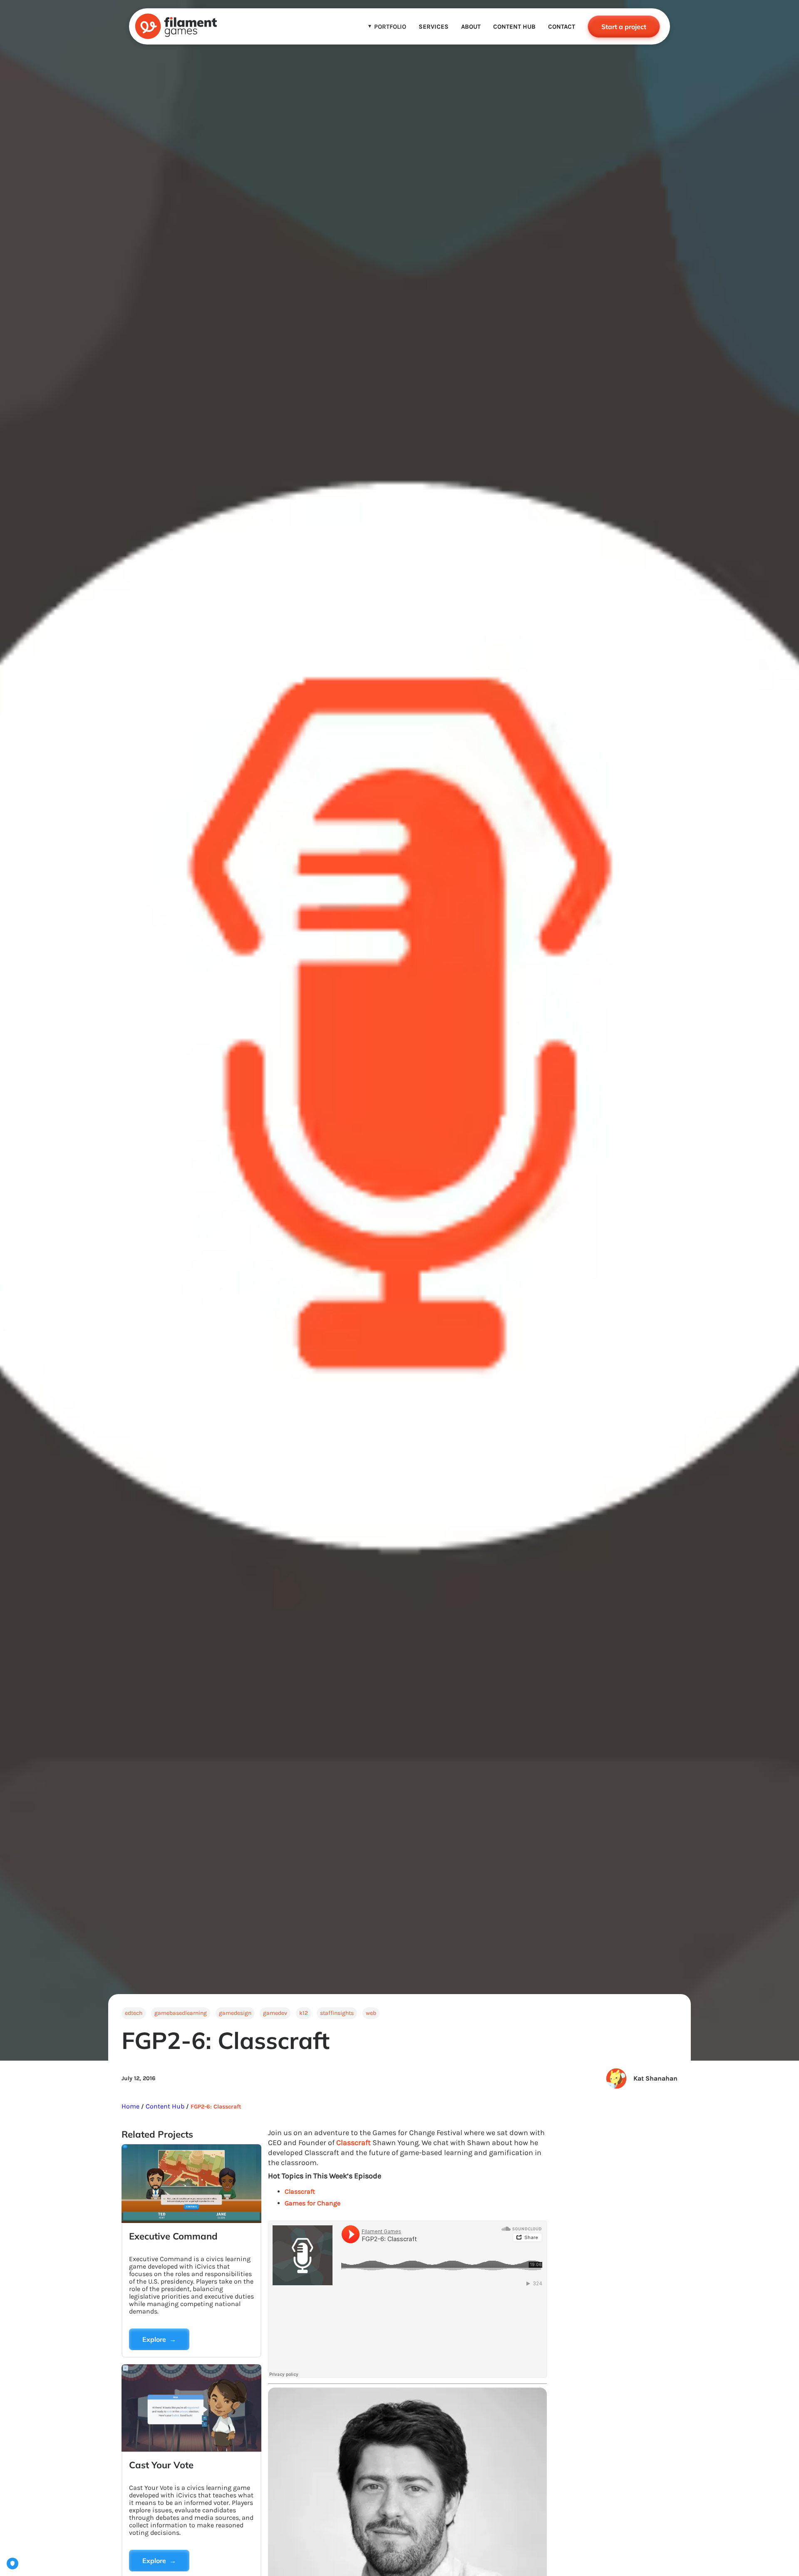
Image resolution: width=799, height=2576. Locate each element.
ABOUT (471, 27)
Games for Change (313, 2203)
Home (131, 2106)
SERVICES (434, 27)
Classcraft (354, 2143)
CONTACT (562, 27)
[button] (387, 27)
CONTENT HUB (514, 27)
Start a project (624, 27)
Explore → (159, 2339)
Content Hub (164, 2106)
